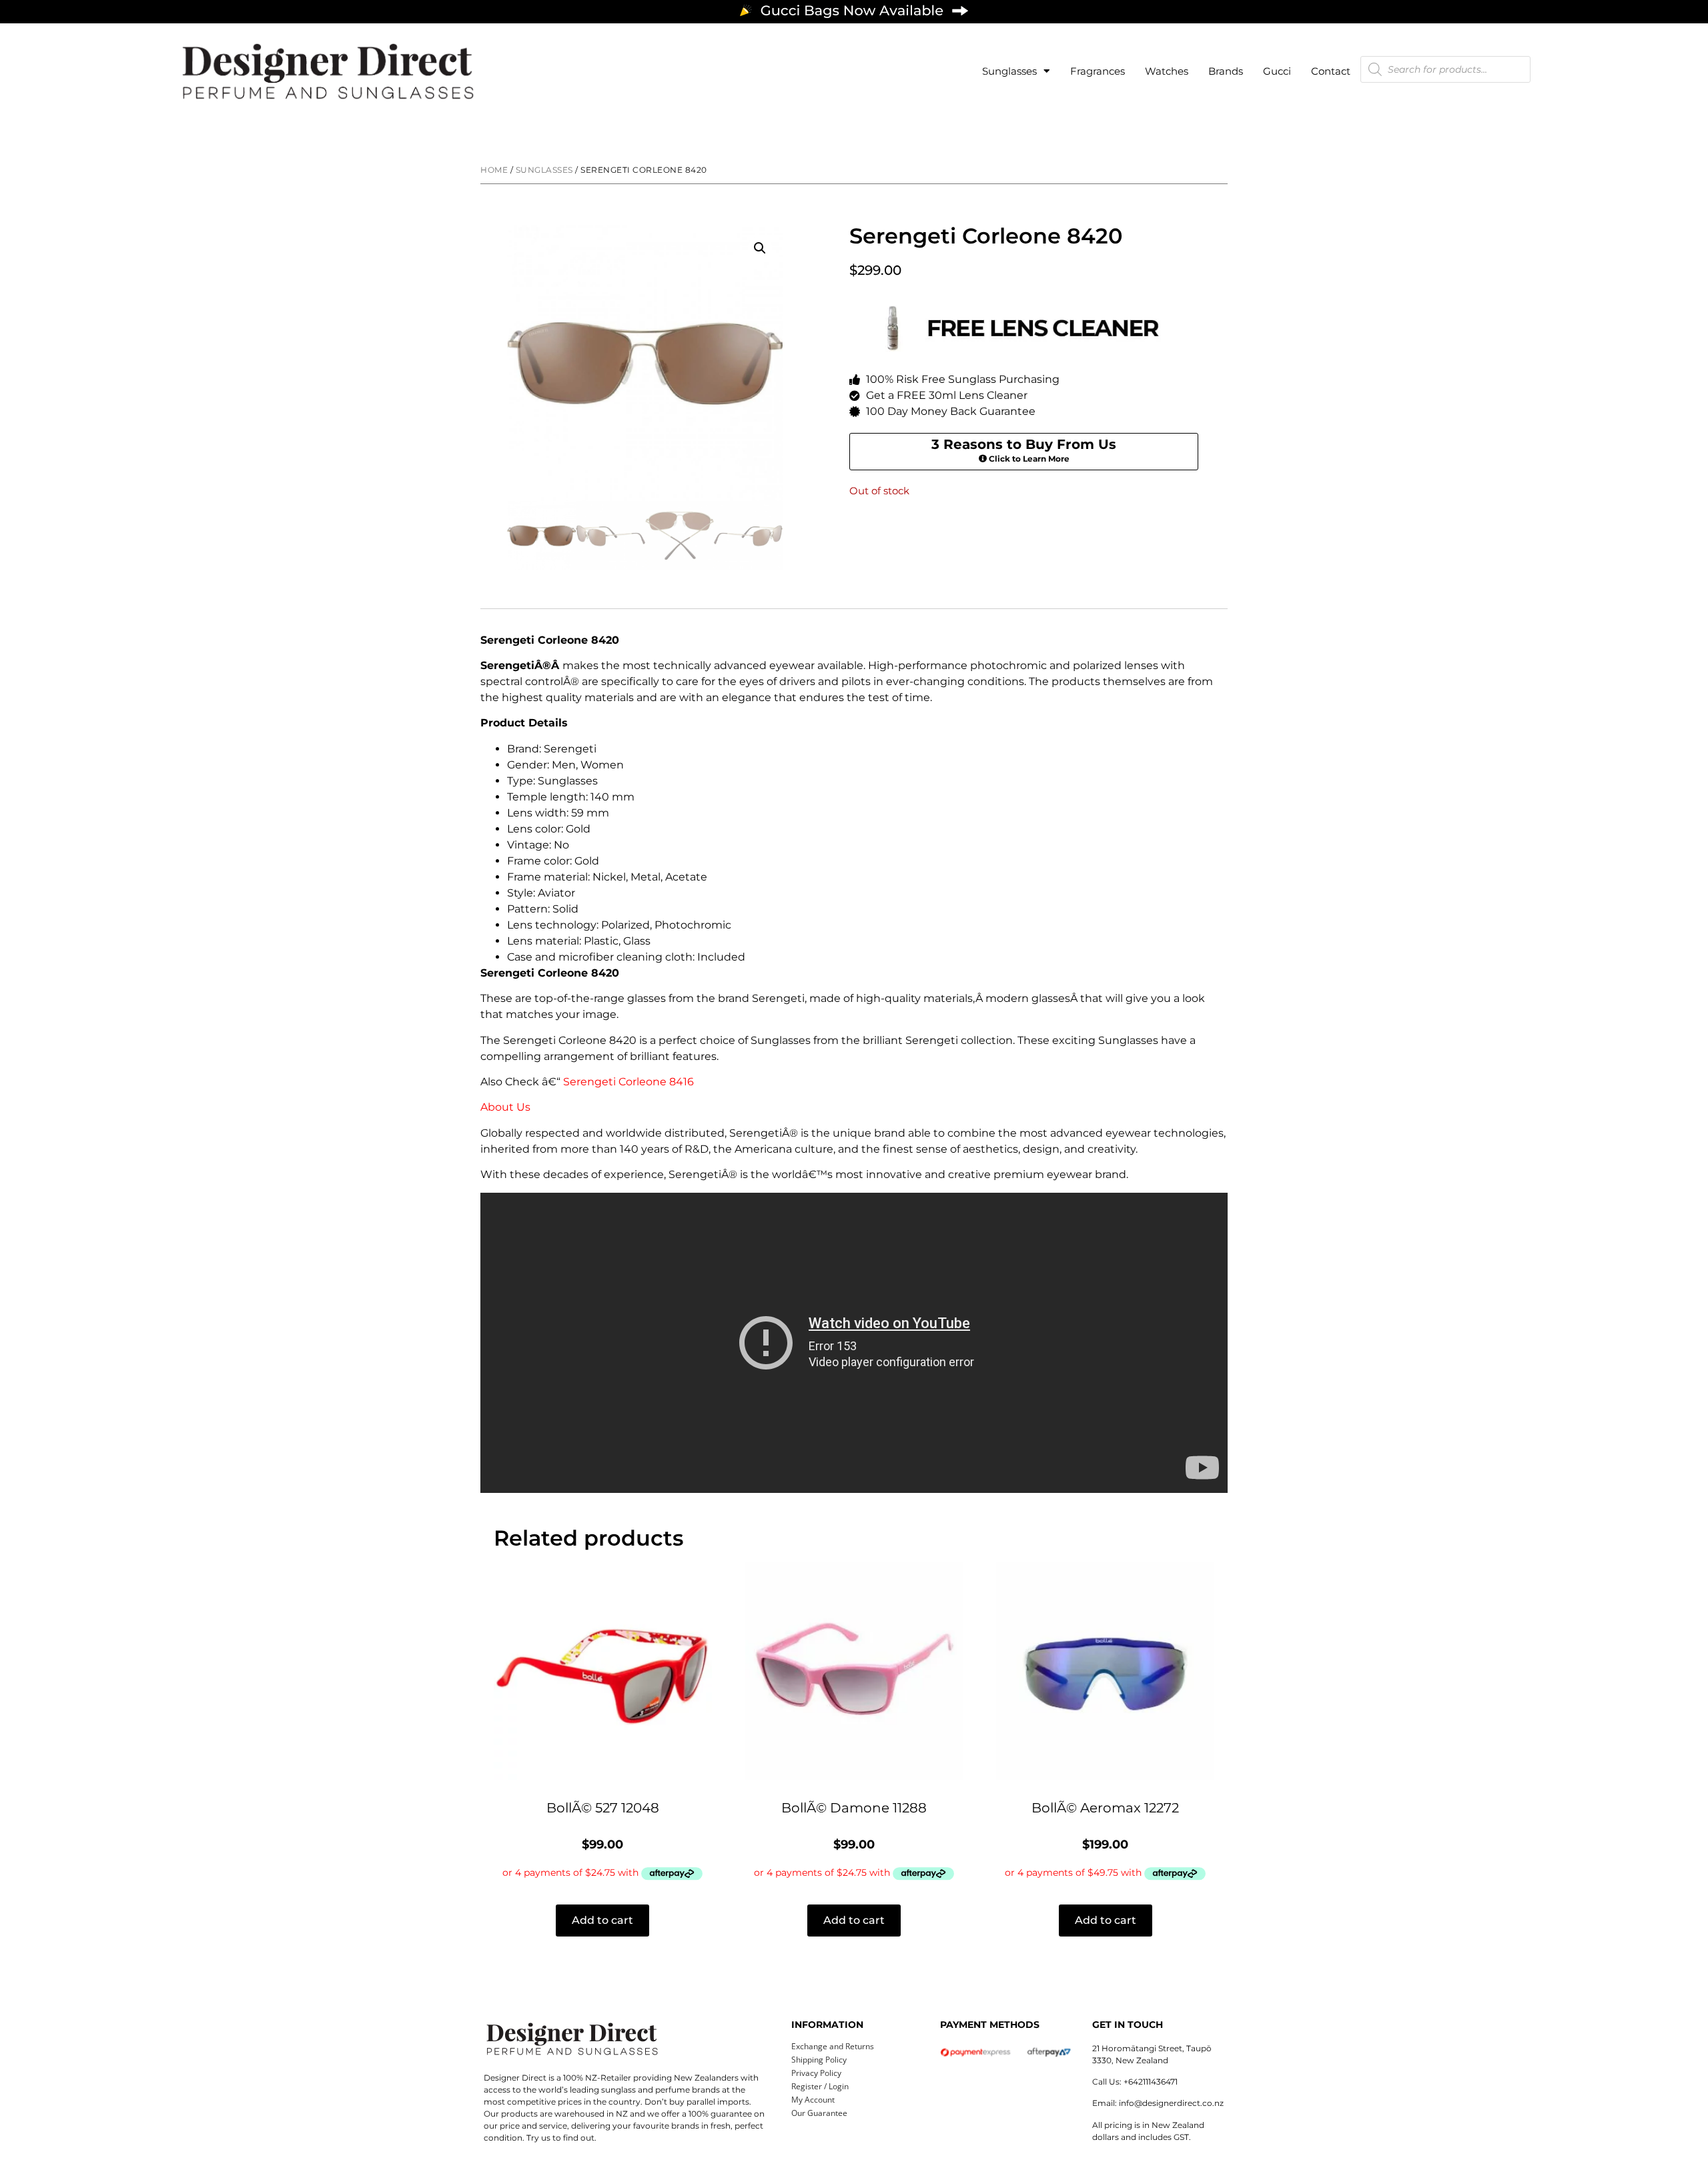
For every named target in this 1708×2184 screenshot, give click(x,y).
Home (494, 170)
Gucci (1277, 71)
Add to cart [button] (602, 1920)
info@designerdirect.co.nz (1171, 2103)
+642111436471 (1151, 2082)
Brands (1226, 71)
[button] (760, 248)
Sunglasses (1009, 71)
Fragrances (1098, 71)
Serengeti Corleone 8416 (628, 1082)
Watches (1167, 71)
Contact (1331, 71)
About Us (505, 1107)
